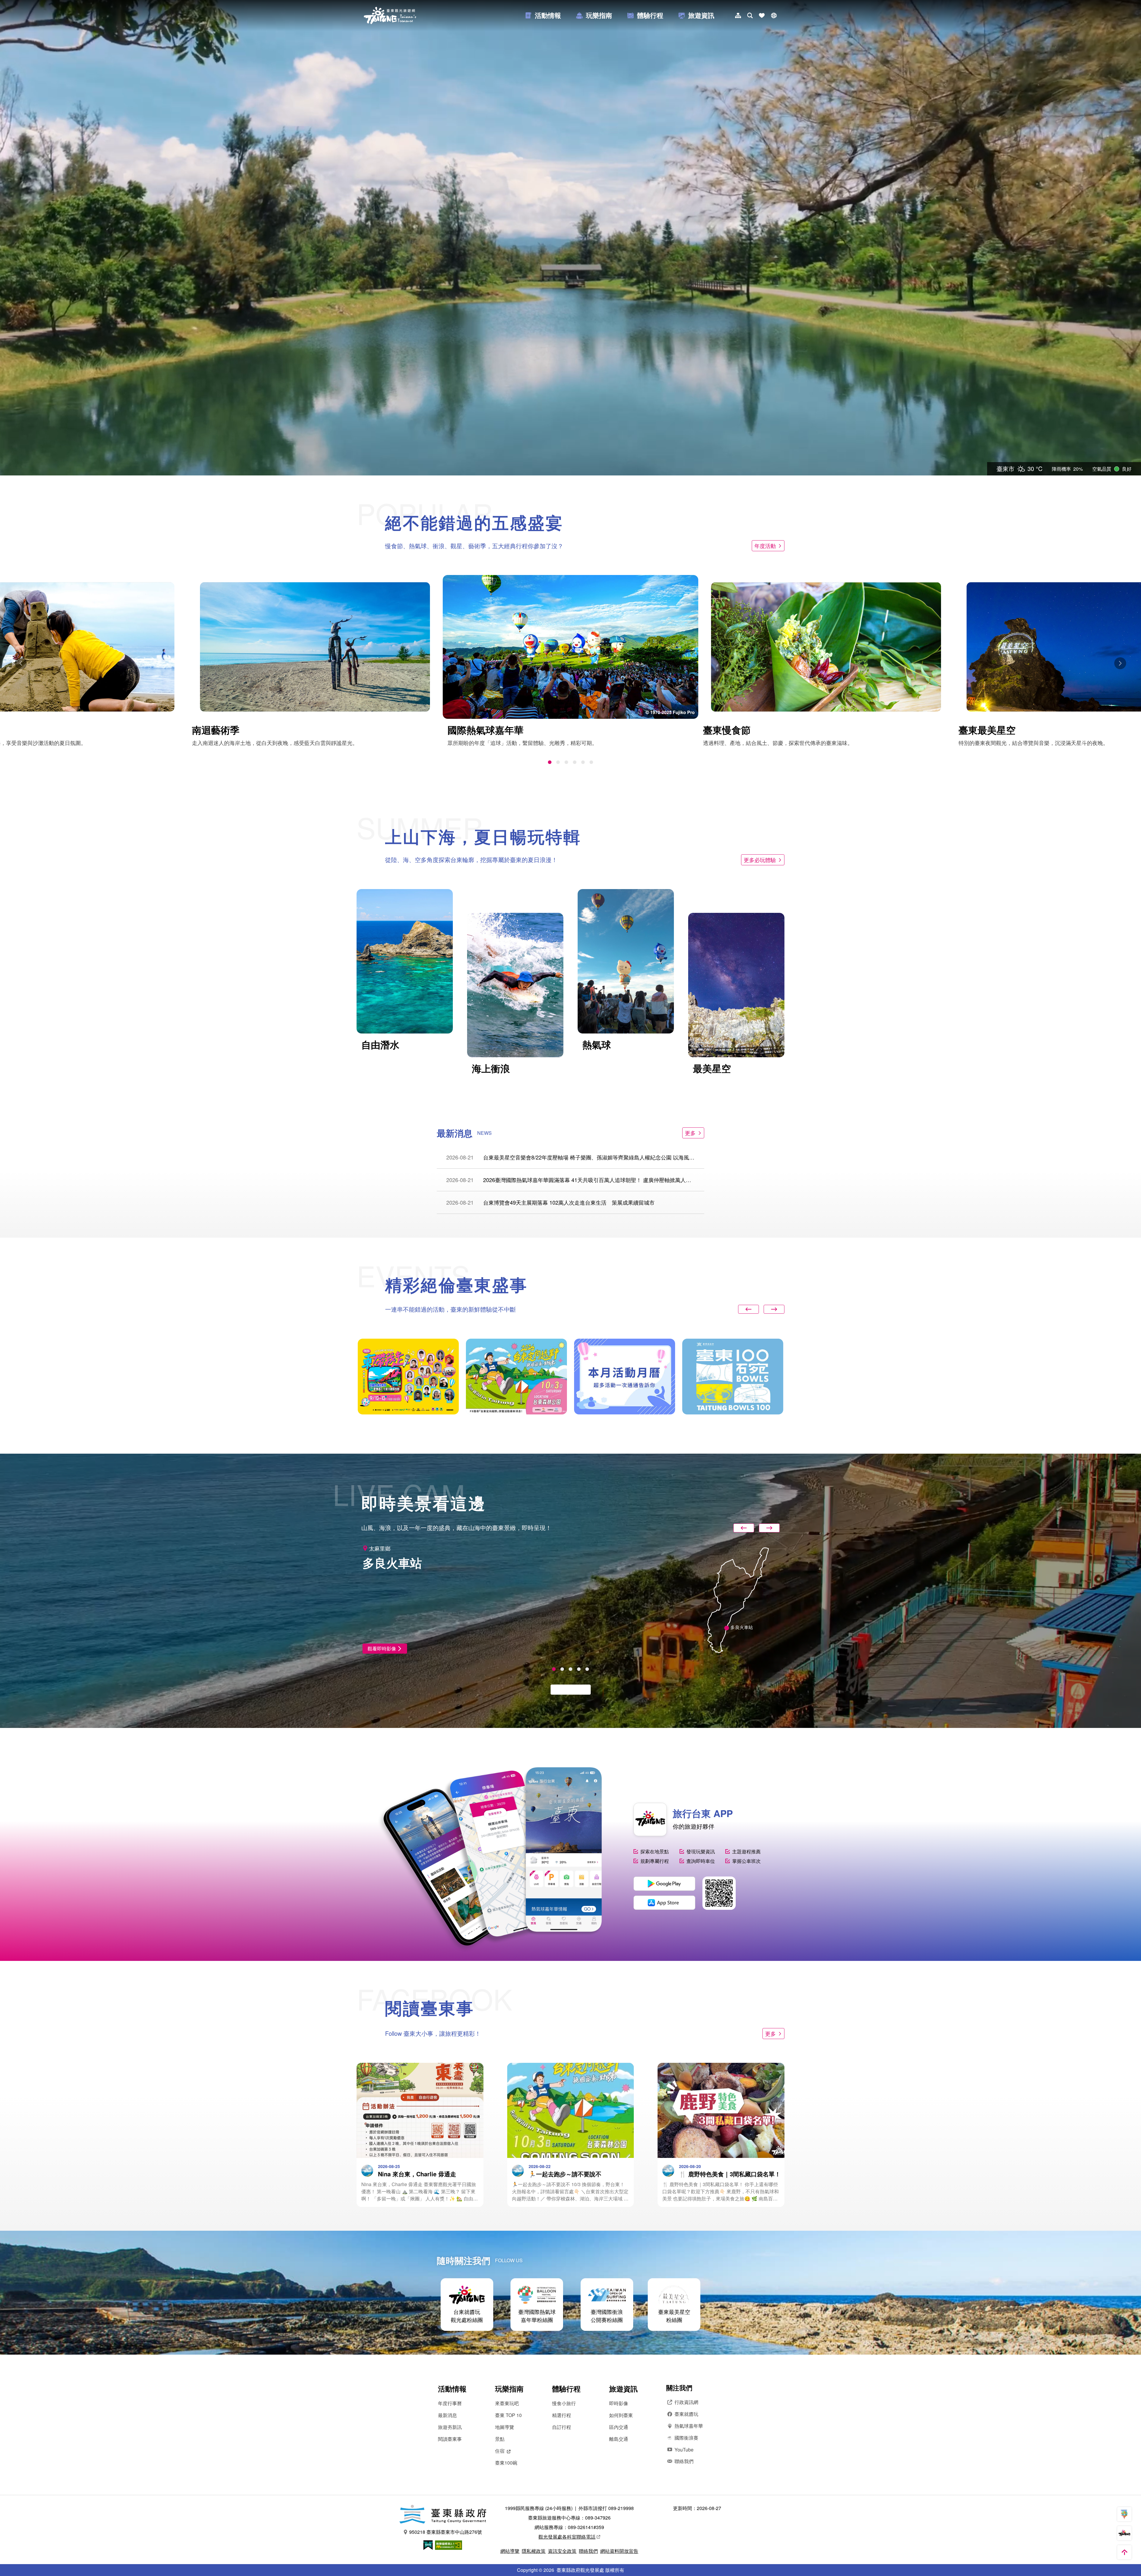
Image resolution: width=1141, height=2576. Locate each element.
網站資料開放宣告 (619, 2551)
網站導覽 (510, 2551)
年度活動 (765, 546)
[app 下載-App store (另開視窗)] (664, 1903)
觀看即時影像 (382, 1648)
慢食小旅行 (564, 2403)
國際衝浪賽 (686, 2438)
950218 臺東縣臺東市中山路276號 (446, 2532)
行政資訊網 (686, 2402)
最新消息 (447, 2415)
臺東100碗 (506, 2463)
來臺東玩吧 (507, 2403)
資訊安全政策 (562, 2551)
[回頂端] (1124, 2552)
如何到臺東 (621, 2415)
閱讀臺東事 (450, 2439)
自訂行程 (562, 2427)
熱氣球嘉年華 (689, 2426)
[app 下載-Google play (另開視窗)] (664, 1884)
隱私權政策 (534, 2551)
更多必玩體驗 (760, 860)
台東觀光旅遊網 (390, 15)
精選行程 (562, 2415)
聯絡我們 (684, 2461)
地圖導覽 (505, 2427)
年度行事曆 (450, 2403)
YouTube (684, 2450)
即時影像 (619, 2403)
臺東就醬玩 (686, 2414)
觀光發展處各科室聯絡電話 (567, 2537)
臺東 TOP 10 (508, 2415)
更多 (690, 1133)
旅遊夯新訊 (450, 2427)
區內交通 (619, 2427)
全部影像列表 (568, 1689)
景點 (500, 2439)
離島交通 (619, 2439)
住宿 (500, 2451)
